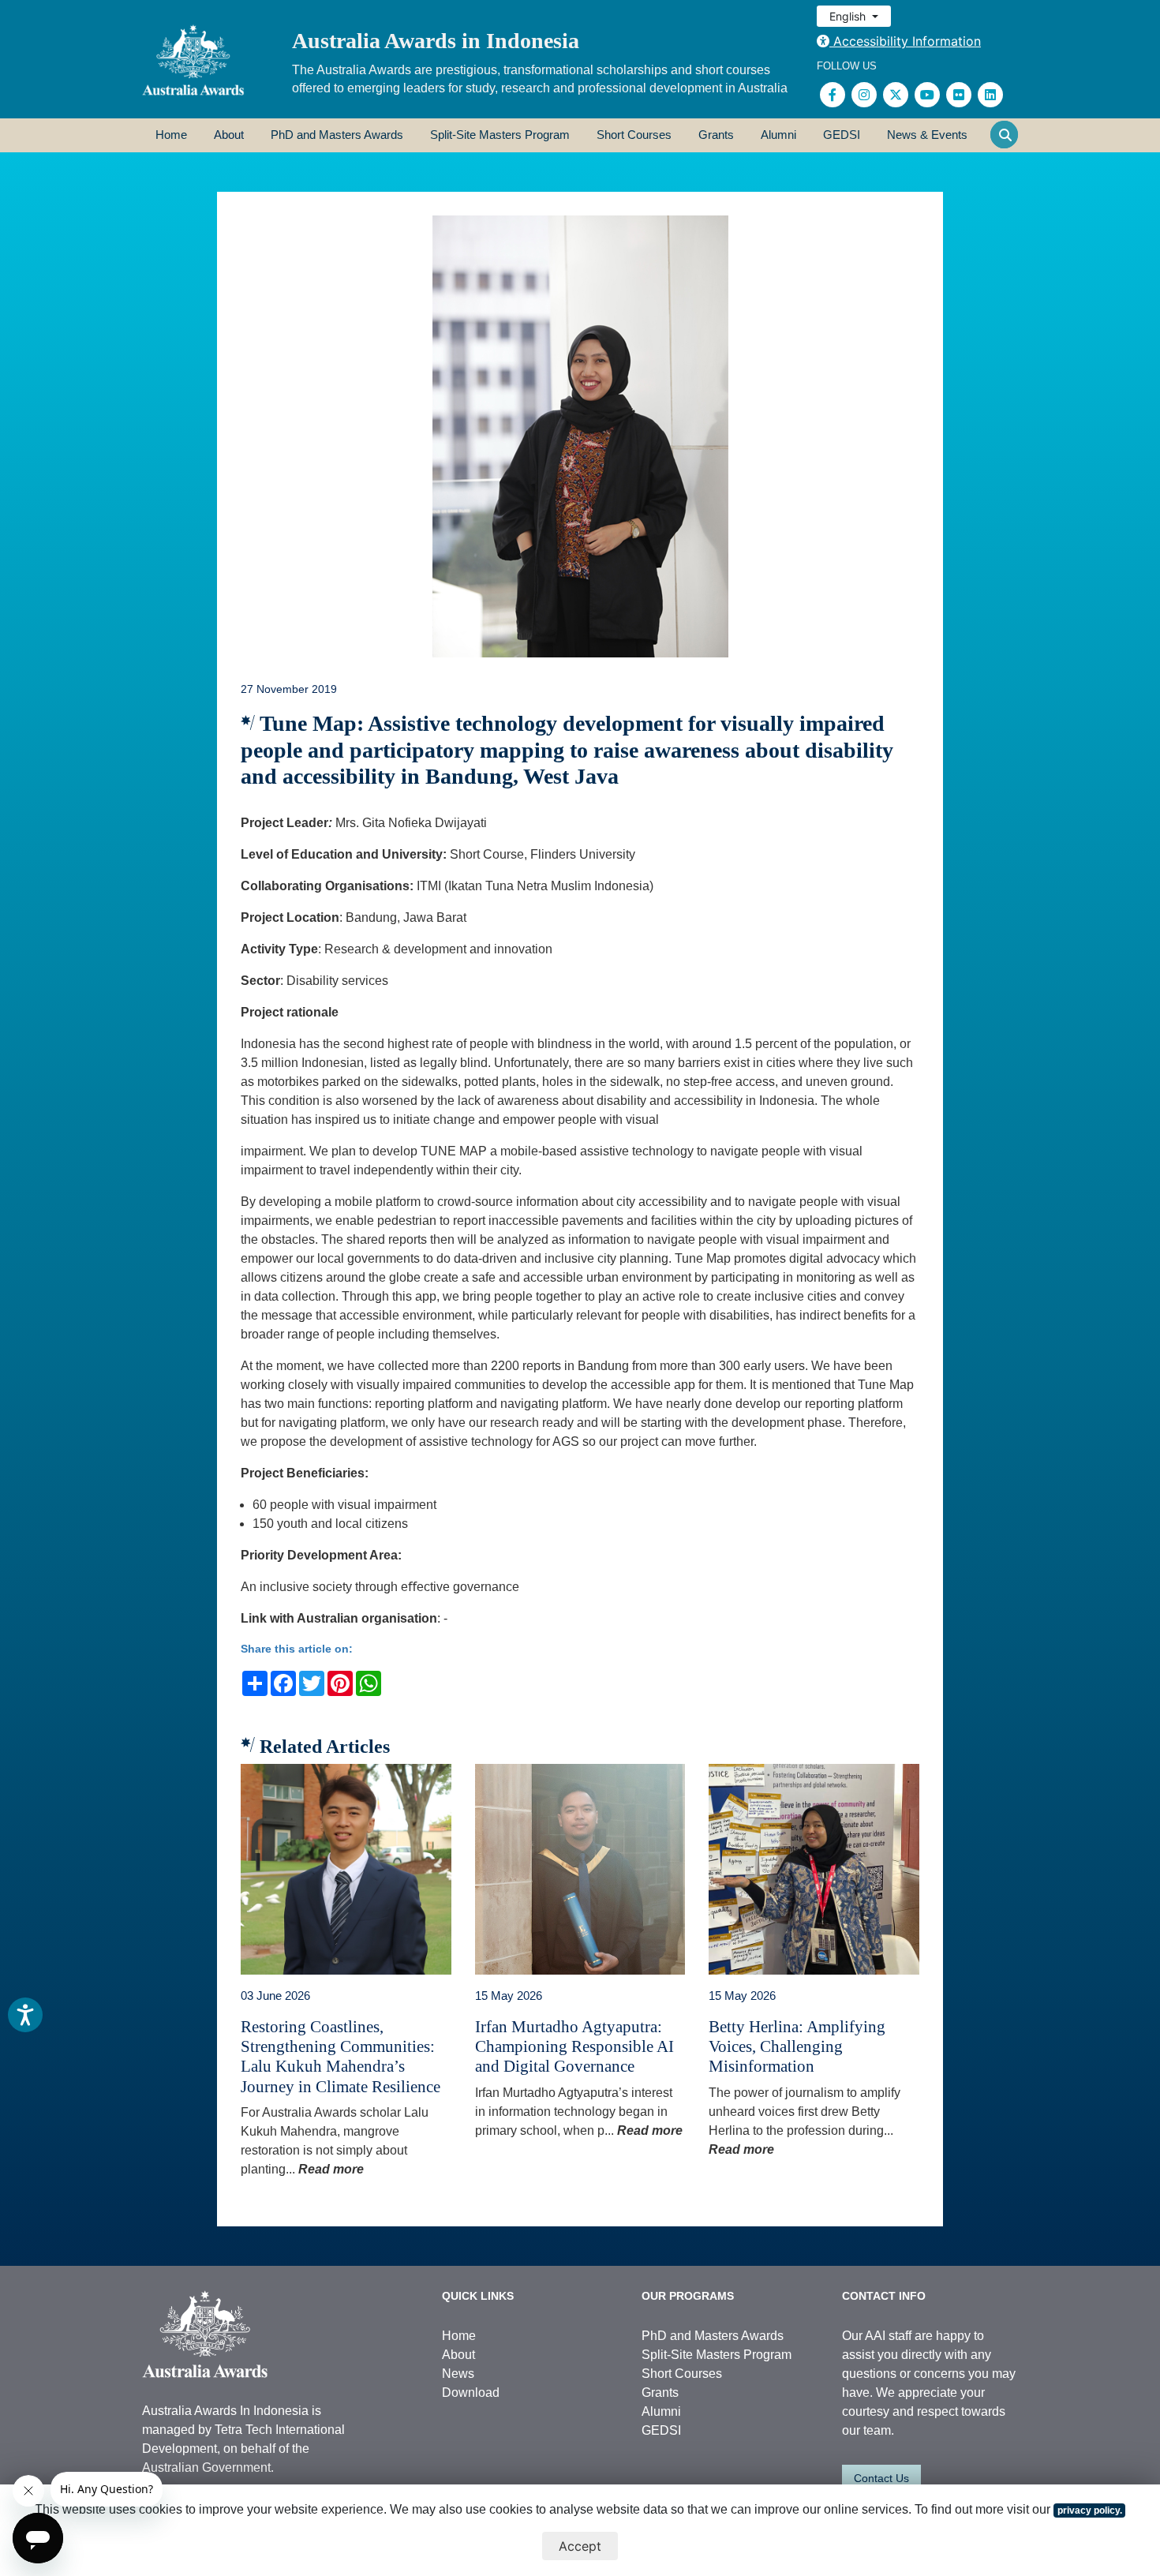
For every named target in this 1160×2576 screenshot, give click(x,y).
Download (471, 2393)
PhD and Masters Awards (337, 135)
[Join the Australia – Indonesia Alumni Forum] (990, 95)
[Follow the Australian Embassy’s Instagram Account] (864, 95)
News (458, 2374)
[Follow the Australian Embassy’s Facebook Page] (833, 95)
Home (171, 135)
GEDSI (842, 135)
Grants (716, 135)
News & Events (927, 135)
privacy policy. (1090, 2510)
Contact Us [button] (881, 2478)
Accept (580, 2546)
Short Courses (634, 135)
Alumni (778, 135)
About (229, 135)
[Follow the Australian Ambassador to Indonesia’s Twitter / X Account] (896, 95)
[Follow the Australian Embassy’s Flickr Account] (959, 95)
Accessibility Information (905, 41)
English (849, 16)
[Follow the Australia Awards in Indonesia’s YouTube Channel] (927, 95)
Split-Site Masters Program (500, 135)
